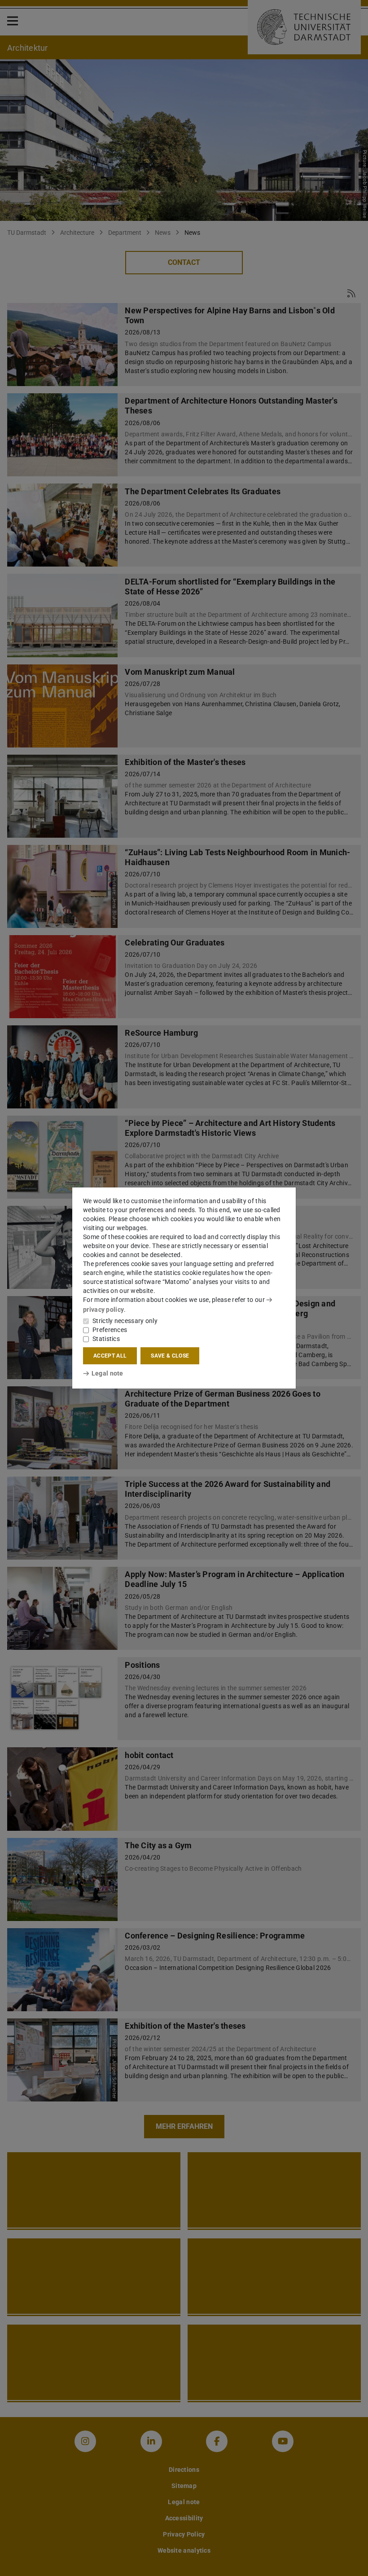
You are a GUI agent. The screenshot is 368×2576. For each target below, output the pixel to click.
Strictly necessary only (125, 1321)
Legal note (107, 1373)
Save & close (170, 1356)
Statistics (106, 1339)
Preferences (110, 1330)
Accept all (110, 1356)
